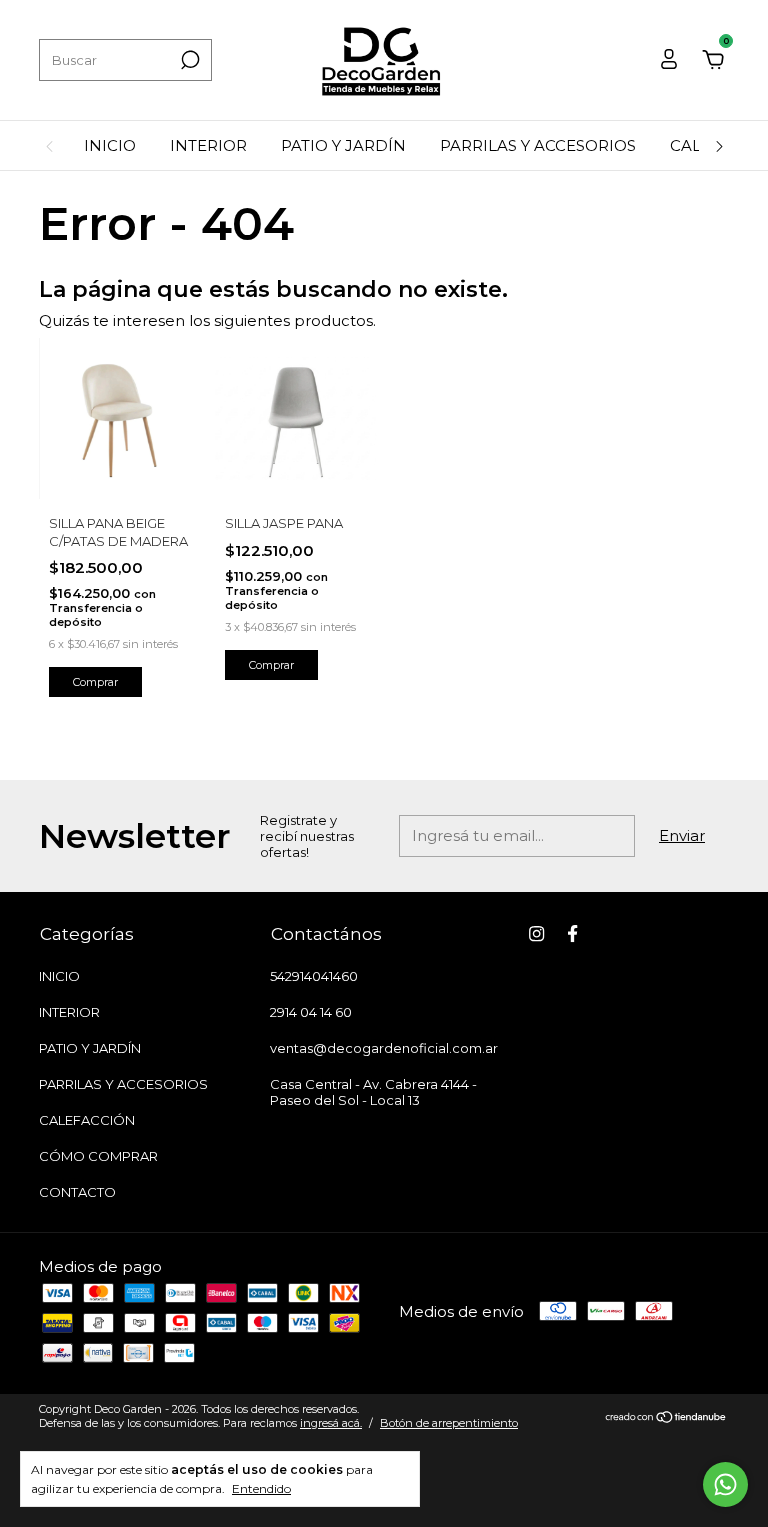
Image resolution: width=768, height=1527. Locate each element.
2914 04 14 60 (311, 1012)
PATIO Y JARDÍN (343, 145)
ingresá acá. (331, 1423)
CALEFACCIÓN (87, 1120)
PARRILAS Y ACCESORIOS (538, 145)
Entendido (261, 1488)
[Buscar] (188, 60)
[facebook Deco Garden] (572, 933)
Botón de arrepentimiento (449, 1423)
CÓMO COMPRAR (98, 1156)
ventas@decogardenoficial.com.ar (384, 1048)
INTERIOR (208, 145)
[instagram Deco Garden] (536, 933)
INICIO (110, 145)
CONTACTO (77, 1192)
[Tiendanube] (666, 1418)
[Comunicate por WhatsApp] (725, 1484)
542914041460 (314, 976)
